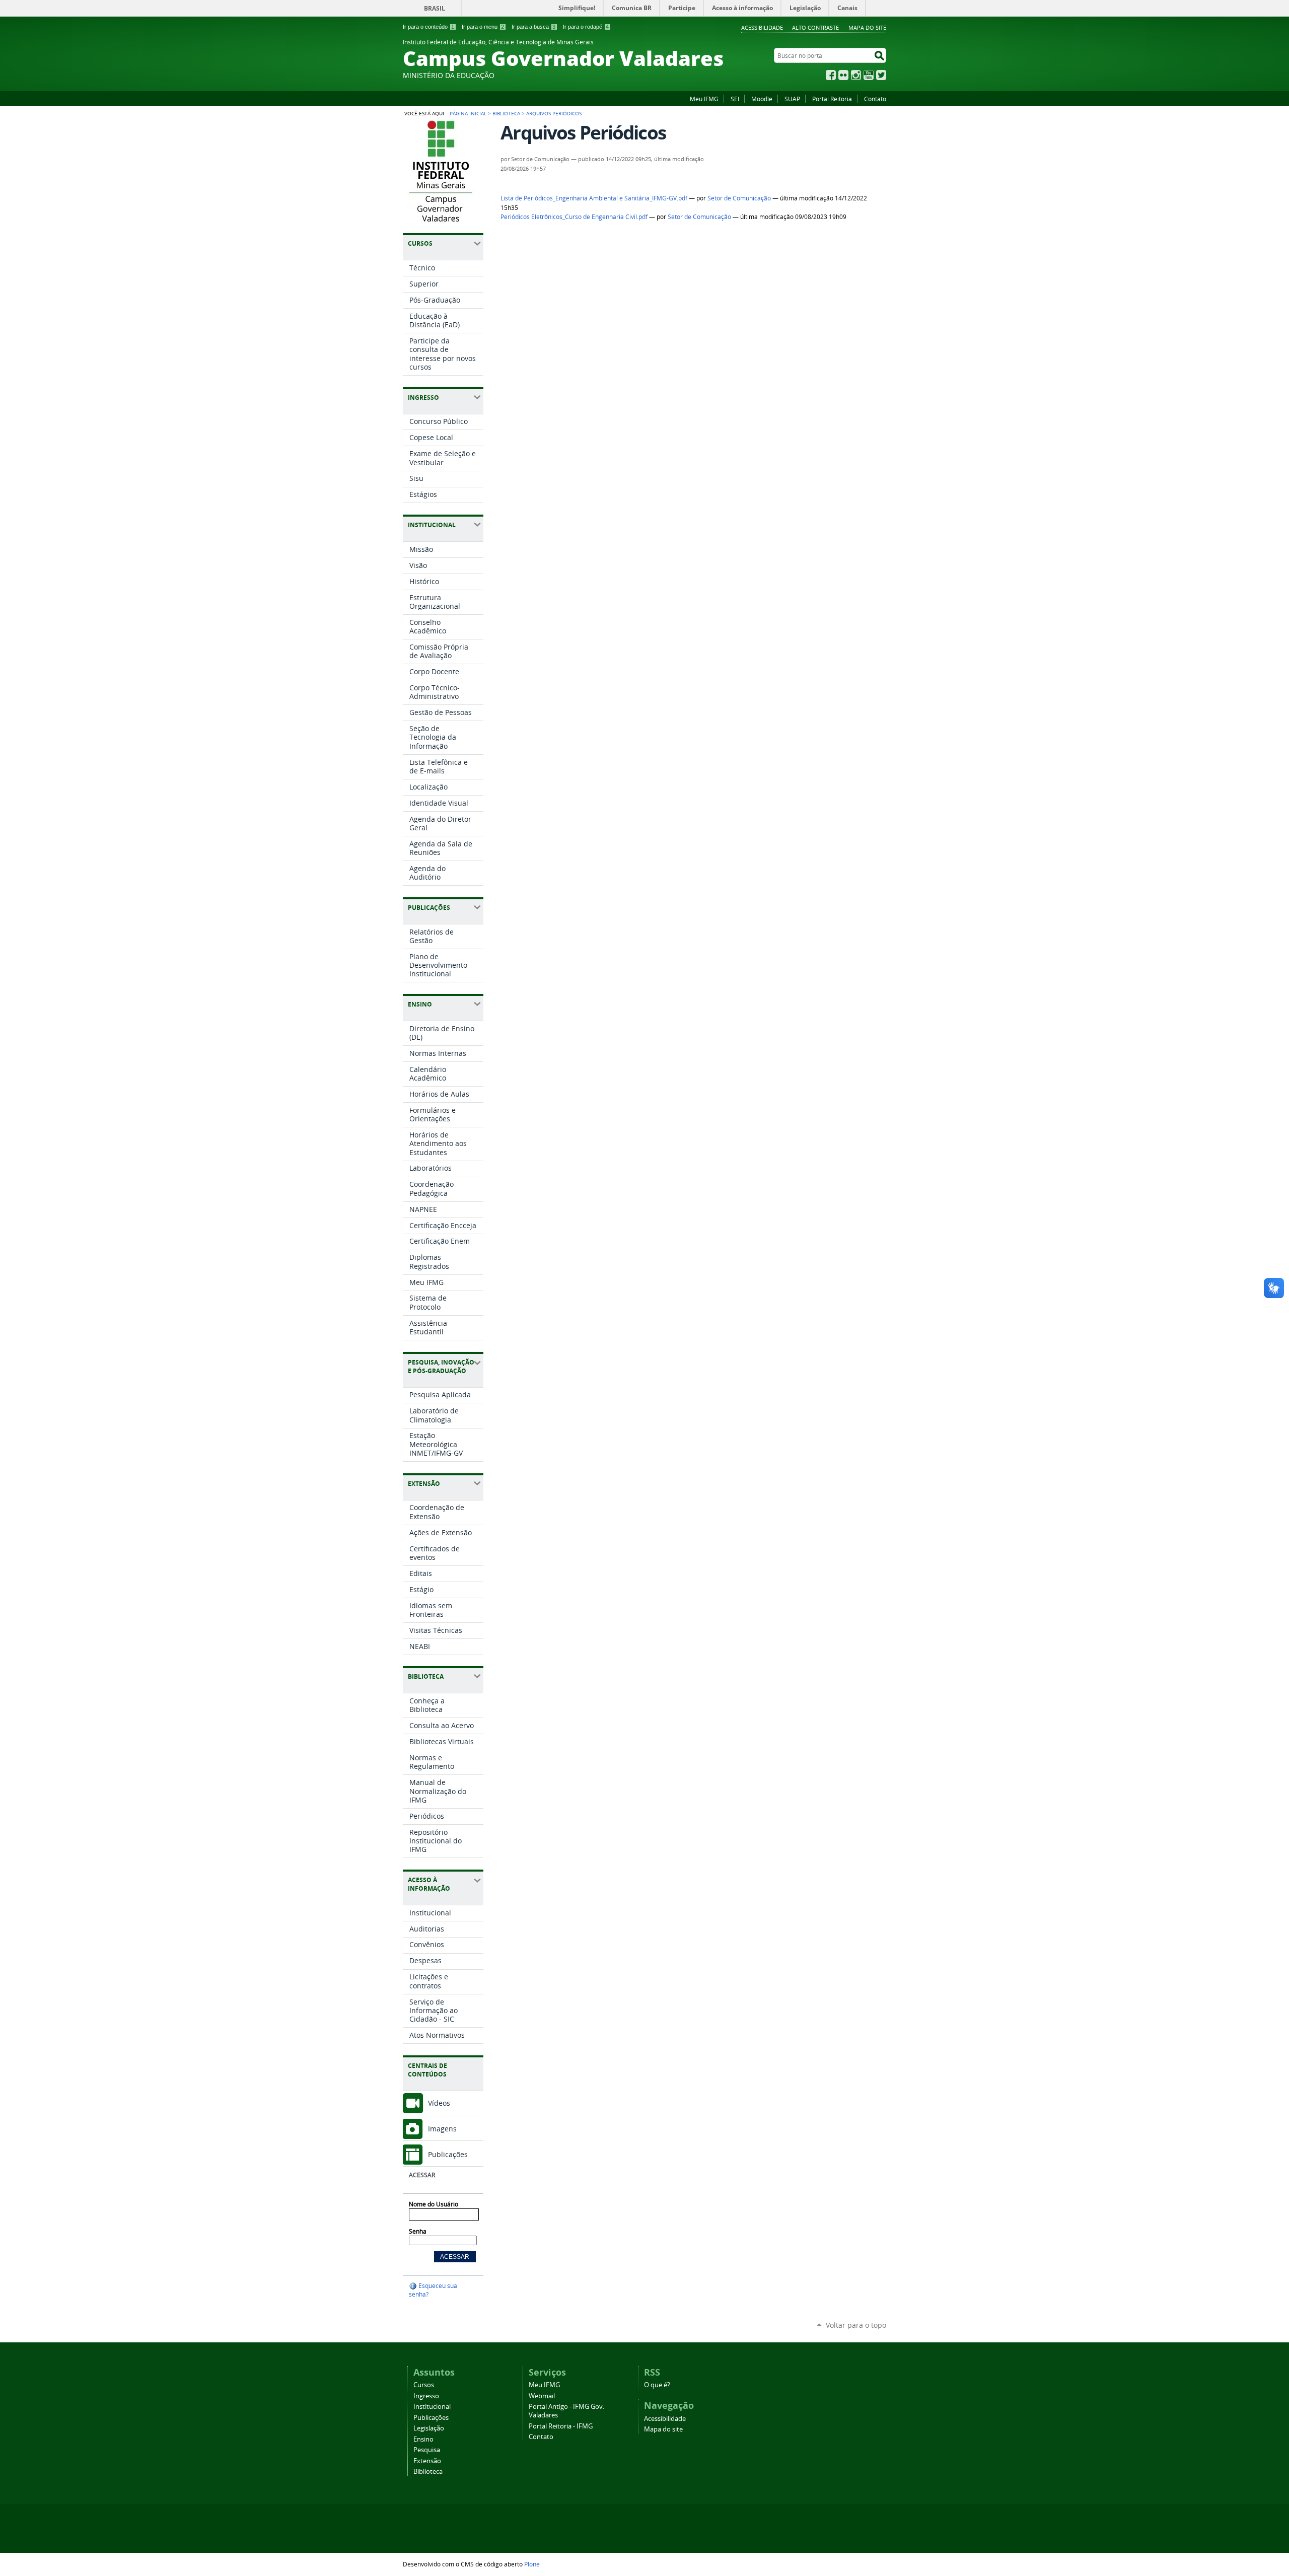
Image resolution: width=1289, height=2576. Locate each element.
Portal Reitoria (832, 99)
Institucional (432, 2407)
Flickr (843, 75)
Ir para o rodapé (586, 27)
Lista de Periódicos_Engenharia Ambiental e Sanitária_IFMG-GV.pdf (594, 198)
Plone (532, 2564)
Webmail (542, 2396)
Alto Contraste (815, 27)
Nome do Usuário (434, 2204)
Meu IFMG (704, 99)
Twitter (881, 75)
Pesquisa (427, 2450)
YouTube (869, 75)
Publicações (448, 2154)
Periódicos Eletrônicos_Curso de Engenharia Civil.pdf (574, 217)
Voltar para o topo (856, 2325)
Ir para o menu (483, 27)
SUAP (792, 99)
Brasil (435, 8)
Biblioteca (506, 113)
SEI (735, 99)
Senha (418, 2231)
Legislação (429, 2428)
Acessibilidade (762, 27)
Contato (875, 99)
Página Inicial (468, 113)
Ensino (423, 2439)
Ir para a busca (533, 27)
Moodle (762, 99)
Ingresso (426, 2396)
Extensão (427, 2461)
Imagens (442, 2129)
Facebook (831, 75)
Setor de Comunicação (739, 198)
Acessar (422, 2175)
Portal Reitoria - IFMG (561, 2426)
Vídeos (439, 2103)
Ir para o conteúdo (428, 27)
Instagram (856, 75)
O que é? (657, 2385)
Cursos (424, 2385)
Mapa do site (867, 27)
